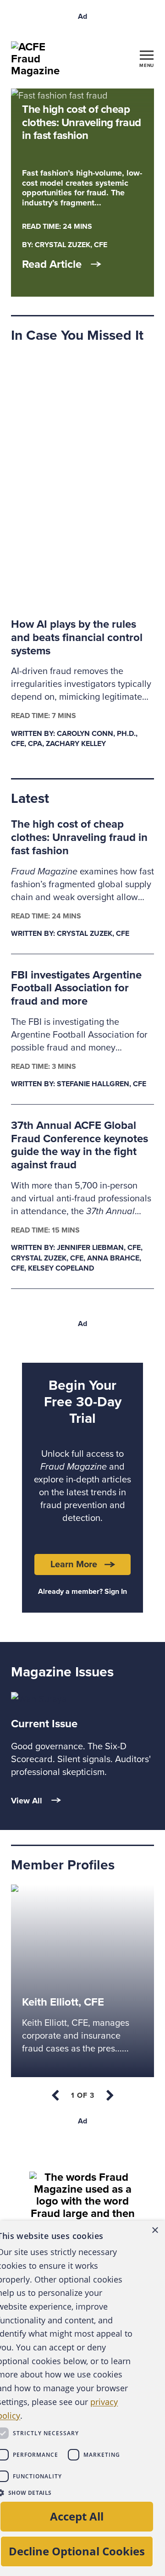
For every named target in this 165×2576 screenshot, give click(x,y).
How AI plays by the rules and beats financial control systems (77, 638)
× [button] (155, 2231)
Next (109, 2095)
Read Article (52, 265)
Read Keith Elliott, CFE (55, 1892)
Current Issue (44, 1724)
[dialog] (82, 2398)
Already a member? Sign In (82, 1592)
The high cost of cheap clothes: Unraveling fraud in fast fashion (79, 837)
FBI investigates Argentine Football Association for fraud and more (76, 988)
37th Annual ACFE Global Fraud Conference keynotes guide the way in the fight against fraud (80, 1145)
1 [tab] (83, 2095)
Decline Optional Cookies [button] (77, 2551)
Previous (56, 2095)
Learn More (74, 1564)
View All (27, 1801)
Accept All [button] (77, 2516)
